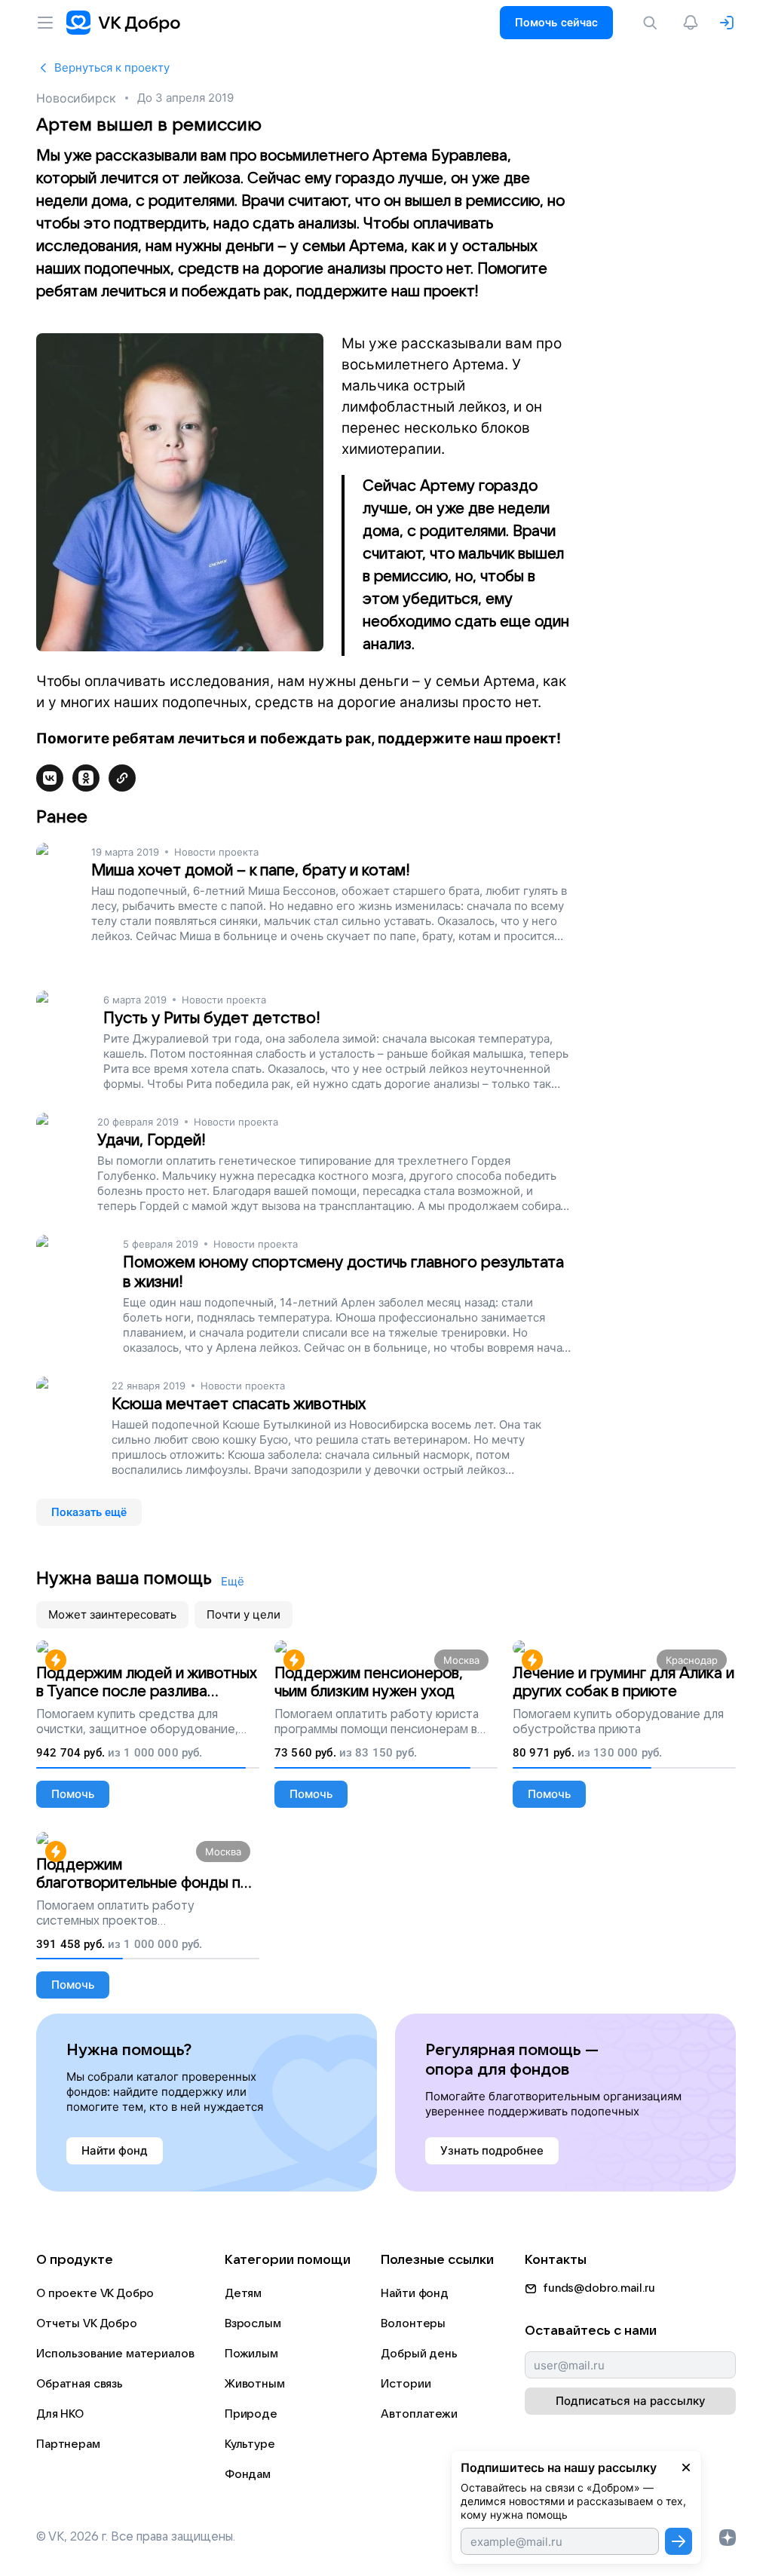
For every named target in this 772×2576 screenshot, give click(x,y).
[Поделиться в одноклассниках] (86, 778)
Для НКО (60, 2414)
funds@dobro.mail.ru (599, 2288)
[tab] (112, 1615)
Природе (251, 2414)
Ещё (233, 1581)
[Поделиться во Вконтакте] (50, 778)
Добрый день (419, 2354)
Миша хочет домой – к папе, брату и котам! (251, 870)
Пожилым (251, 2354)
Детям (243, 2293)
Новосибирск (76, 98)
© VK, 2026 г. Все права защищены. (136, 2537)
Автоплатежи (419, 2414)
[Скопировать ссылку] (122, 778)
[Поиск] (653, 23)
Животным (255, 2384)
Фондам (248, 2474)
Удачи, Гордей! (152, 1140)
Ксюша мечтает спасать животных (239, 1404)
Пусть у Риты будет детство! (212, 1018)
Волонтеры (413, 2323)
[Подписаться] (679, 2541)
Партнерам (68, 2444)
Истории (406, 2384)
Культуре (250, 2444)
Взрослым (253, 2323)
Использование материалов (115, 2354)
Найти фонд (415, 2293)
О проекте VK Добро (95, 2293)
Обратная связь (80, 2384)
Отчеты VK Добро (87, 2323)
